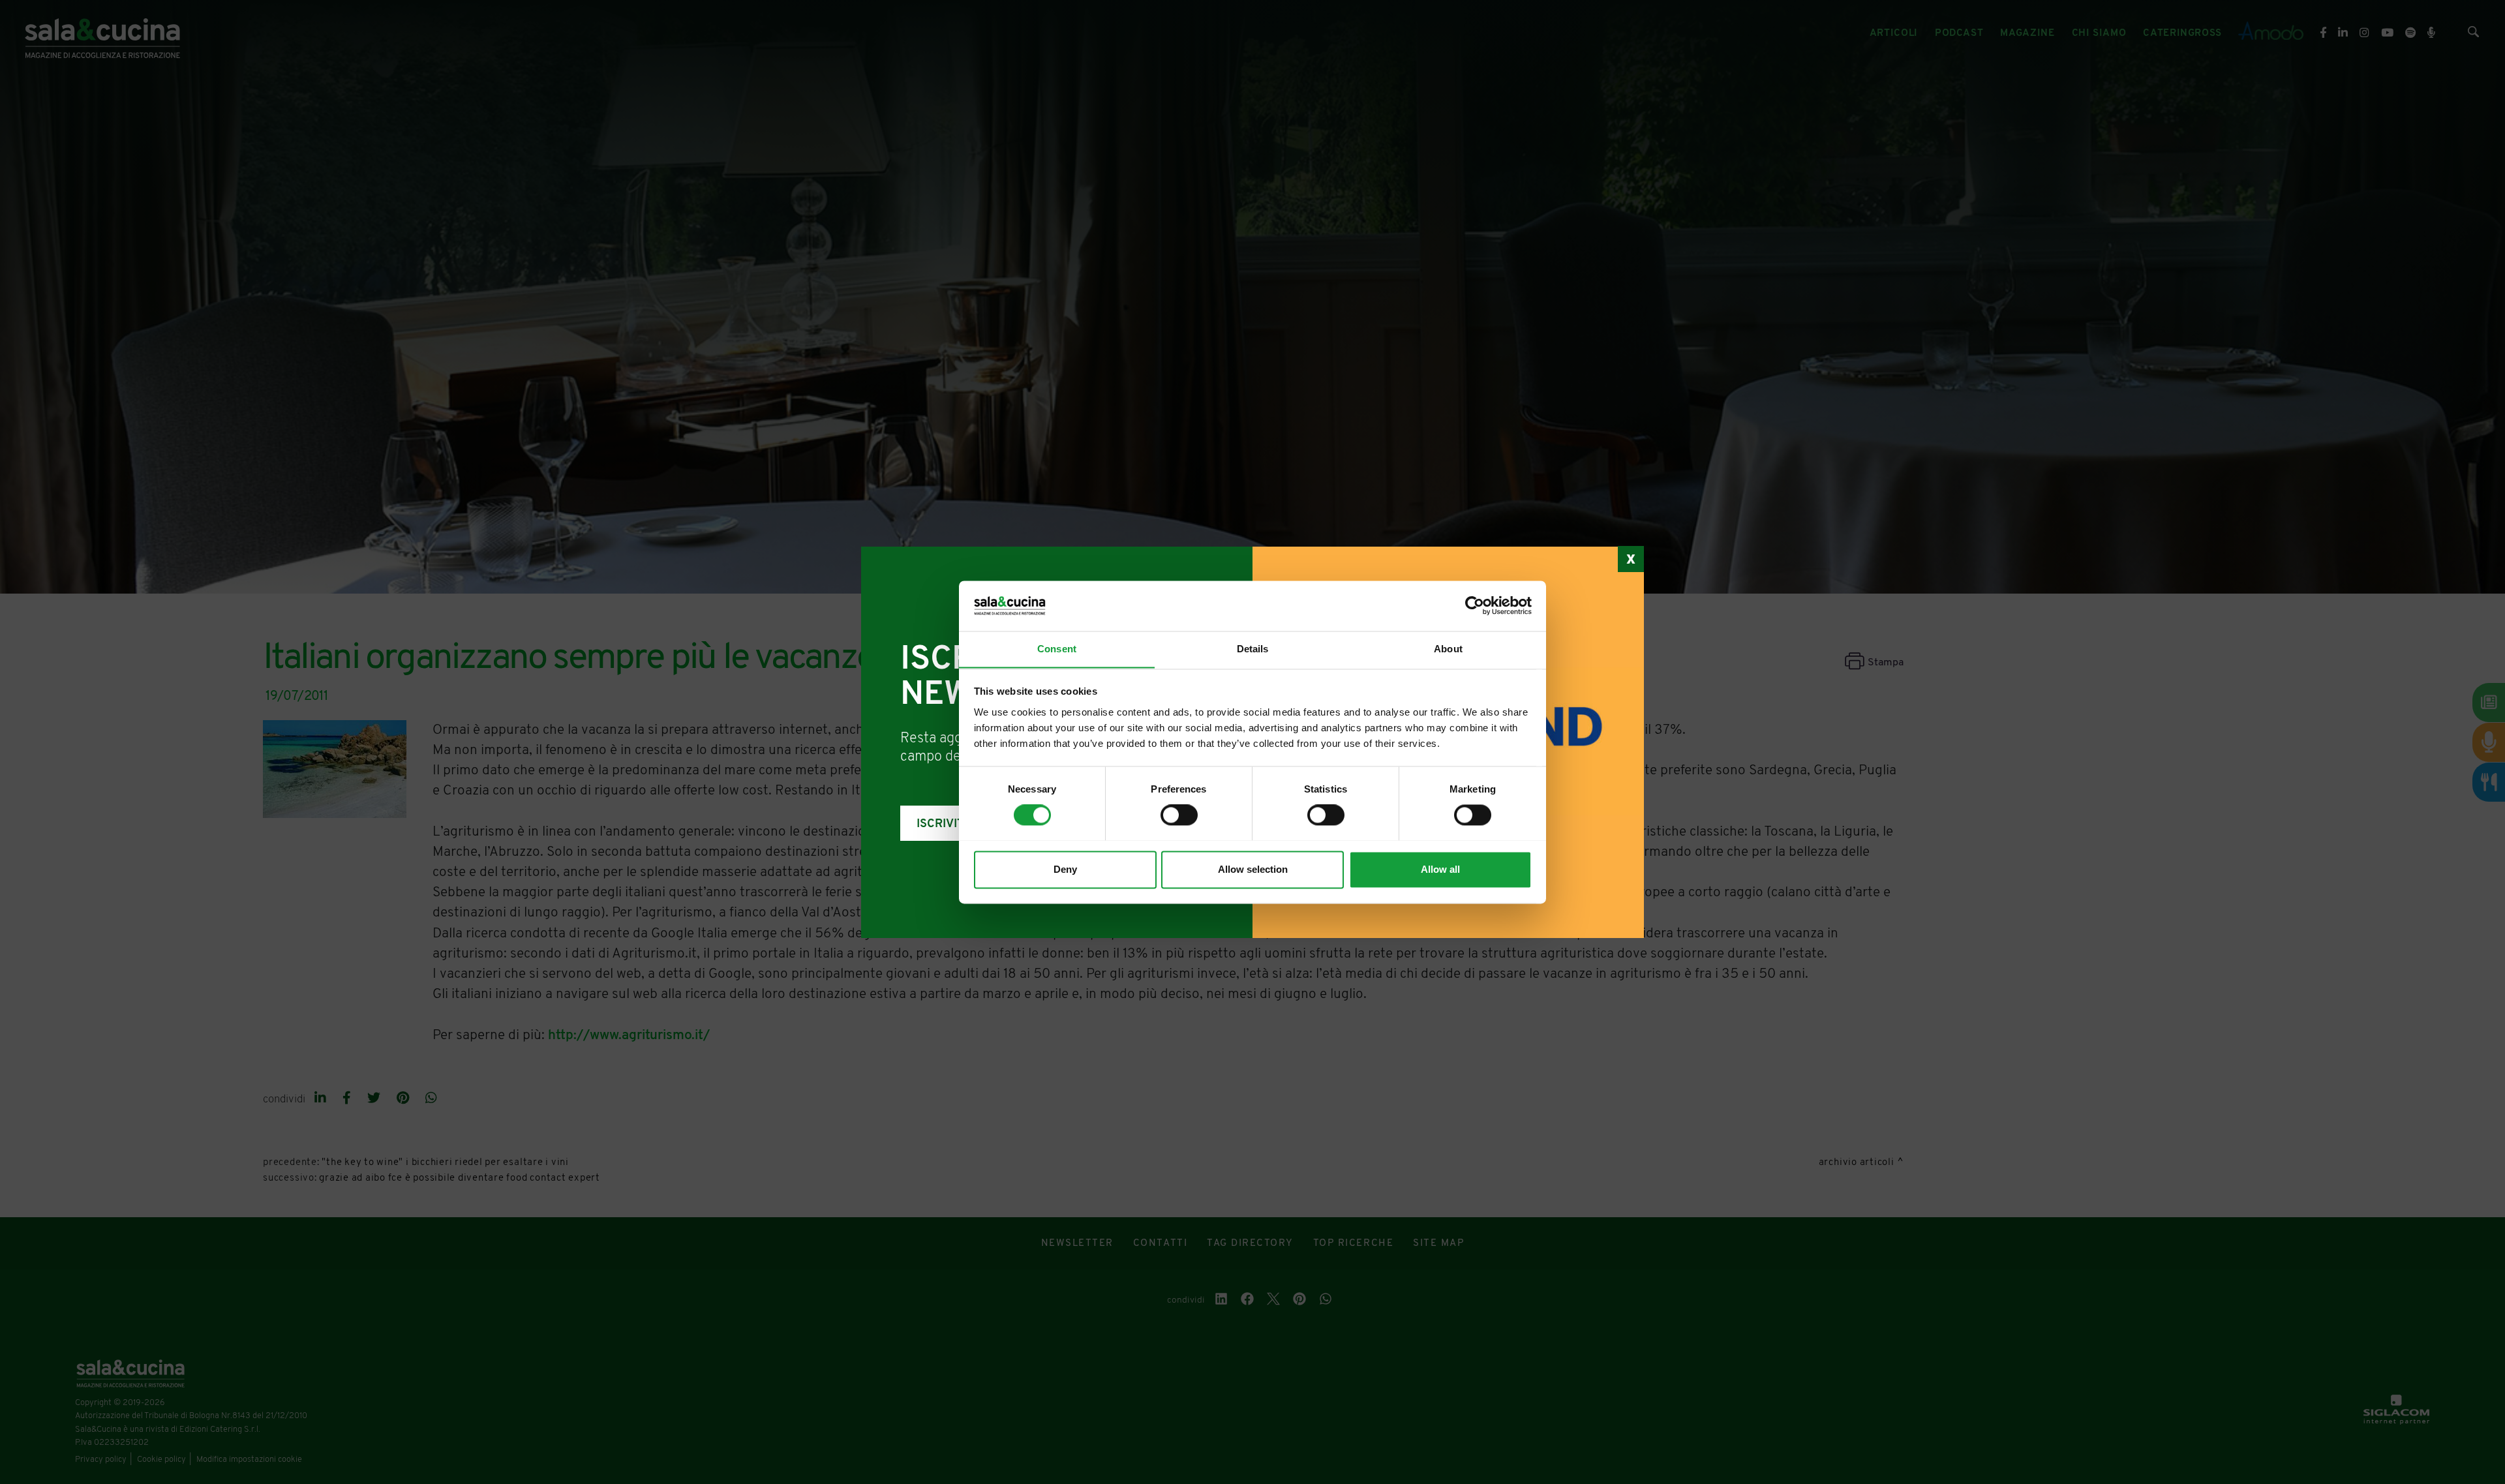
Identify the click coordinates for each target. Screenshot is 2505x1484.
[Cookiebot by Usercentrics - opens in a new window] (1475, 605)
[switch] (1179, 815)
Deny (1065, 869)
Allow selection (1253, 869)
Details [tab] (1253, 649)
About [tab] (1448, 649)
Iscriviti (942, 824)
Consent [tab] (1057, 649)
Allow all (1440, 869)
